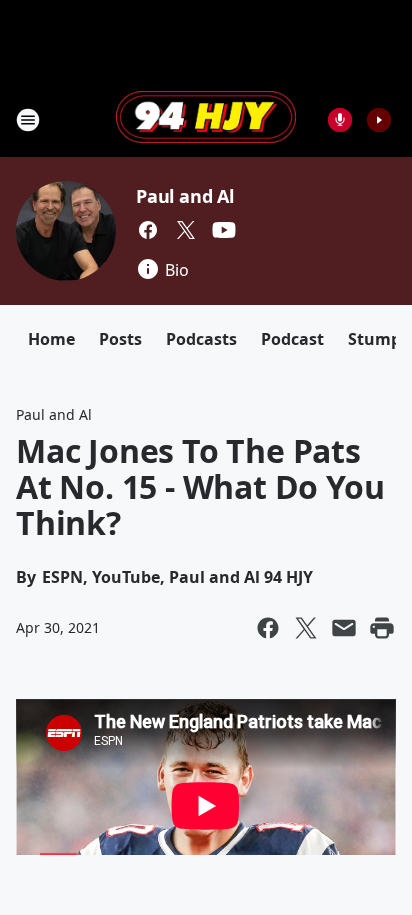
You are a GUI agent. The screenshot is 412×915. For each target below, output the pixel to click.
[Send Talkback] (340, 120)
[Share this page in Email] (344, 628)
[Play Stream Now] (379, 120)
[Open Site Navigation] (28, 120)
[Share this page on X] (306, 628)
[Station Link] (206, 119)
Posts (120, 339)
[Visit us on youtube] (224, 230)
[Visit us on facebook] (148, 230)
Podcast (292, 339)
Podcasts (201, 339)
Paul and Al (185, 196)
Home (51, 339)
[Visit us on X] (186, 230)
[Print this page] (382, 628)
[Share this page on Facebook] (268, 628)
